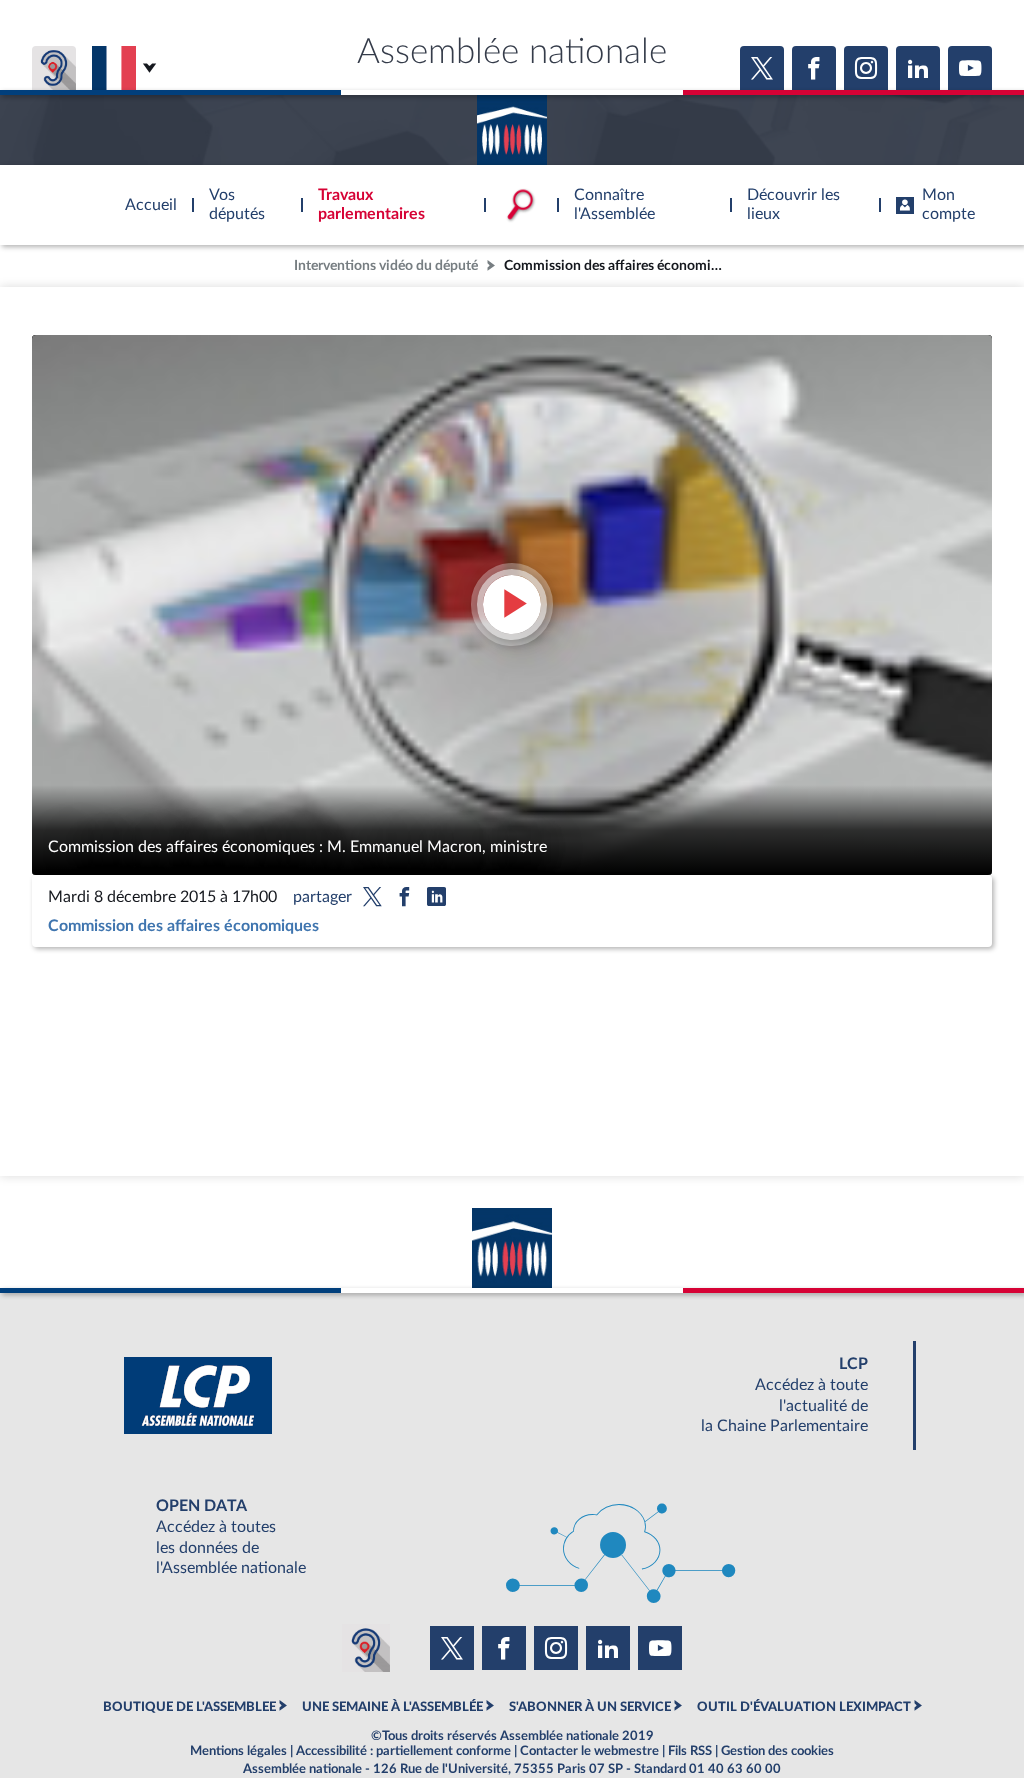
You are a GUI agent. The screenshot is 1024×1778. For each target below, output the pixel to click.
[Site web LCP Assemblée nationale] (512, 1395)
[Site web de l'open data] (512, 1537)
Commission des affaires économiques (183, 926)
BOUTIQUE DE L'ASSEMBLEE (189, 1707)
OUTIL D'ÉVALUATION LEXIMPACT (804, 1707)
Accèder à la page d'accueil (512, 123)
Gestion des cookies (777, 1751)
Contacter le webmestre (589, 1751)
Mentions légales (238, 1751)
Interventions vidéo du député (386, 265)
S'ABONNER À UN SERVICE (590, 1707)
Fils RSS (690, 1751)
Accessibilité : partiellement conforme (403, 1751)
